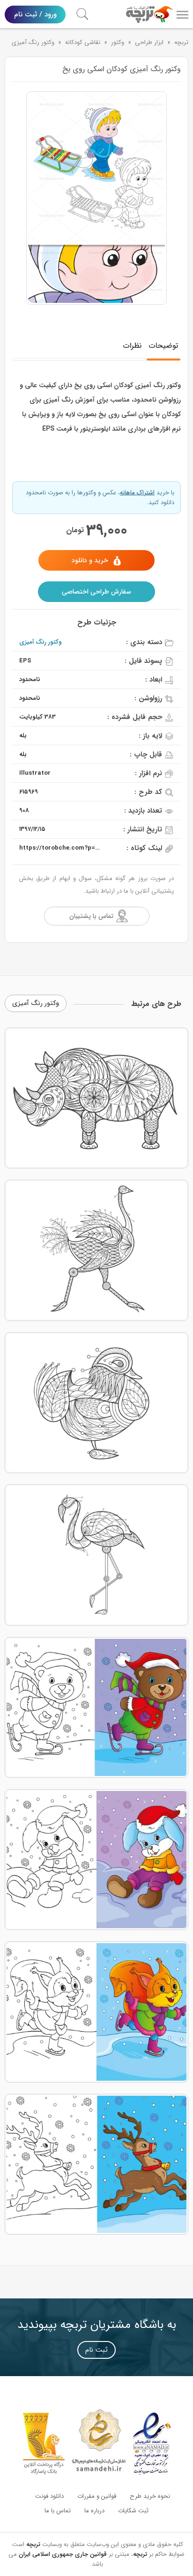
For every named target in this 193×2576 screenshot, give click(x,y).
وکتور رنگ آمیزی (33, 42)
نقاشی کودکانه (83, 42)
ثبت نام (96, 2350)
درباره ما (94, 2511)
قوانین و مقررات (97, 2496)
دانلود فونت (49, 2496)
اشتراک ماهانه (137, 493)
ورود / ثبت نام (35, 15)
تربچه (181, 42)
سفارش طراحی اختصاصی (96, 592)
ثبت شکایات (133, 2511)
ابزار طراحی (149, 42)
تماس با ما (58, 2511)
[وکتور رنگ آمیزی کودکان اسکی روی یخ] (96, 198)
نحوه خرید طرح (150, 2496)
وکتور (118, 42)
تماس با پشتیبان (91, 916)
